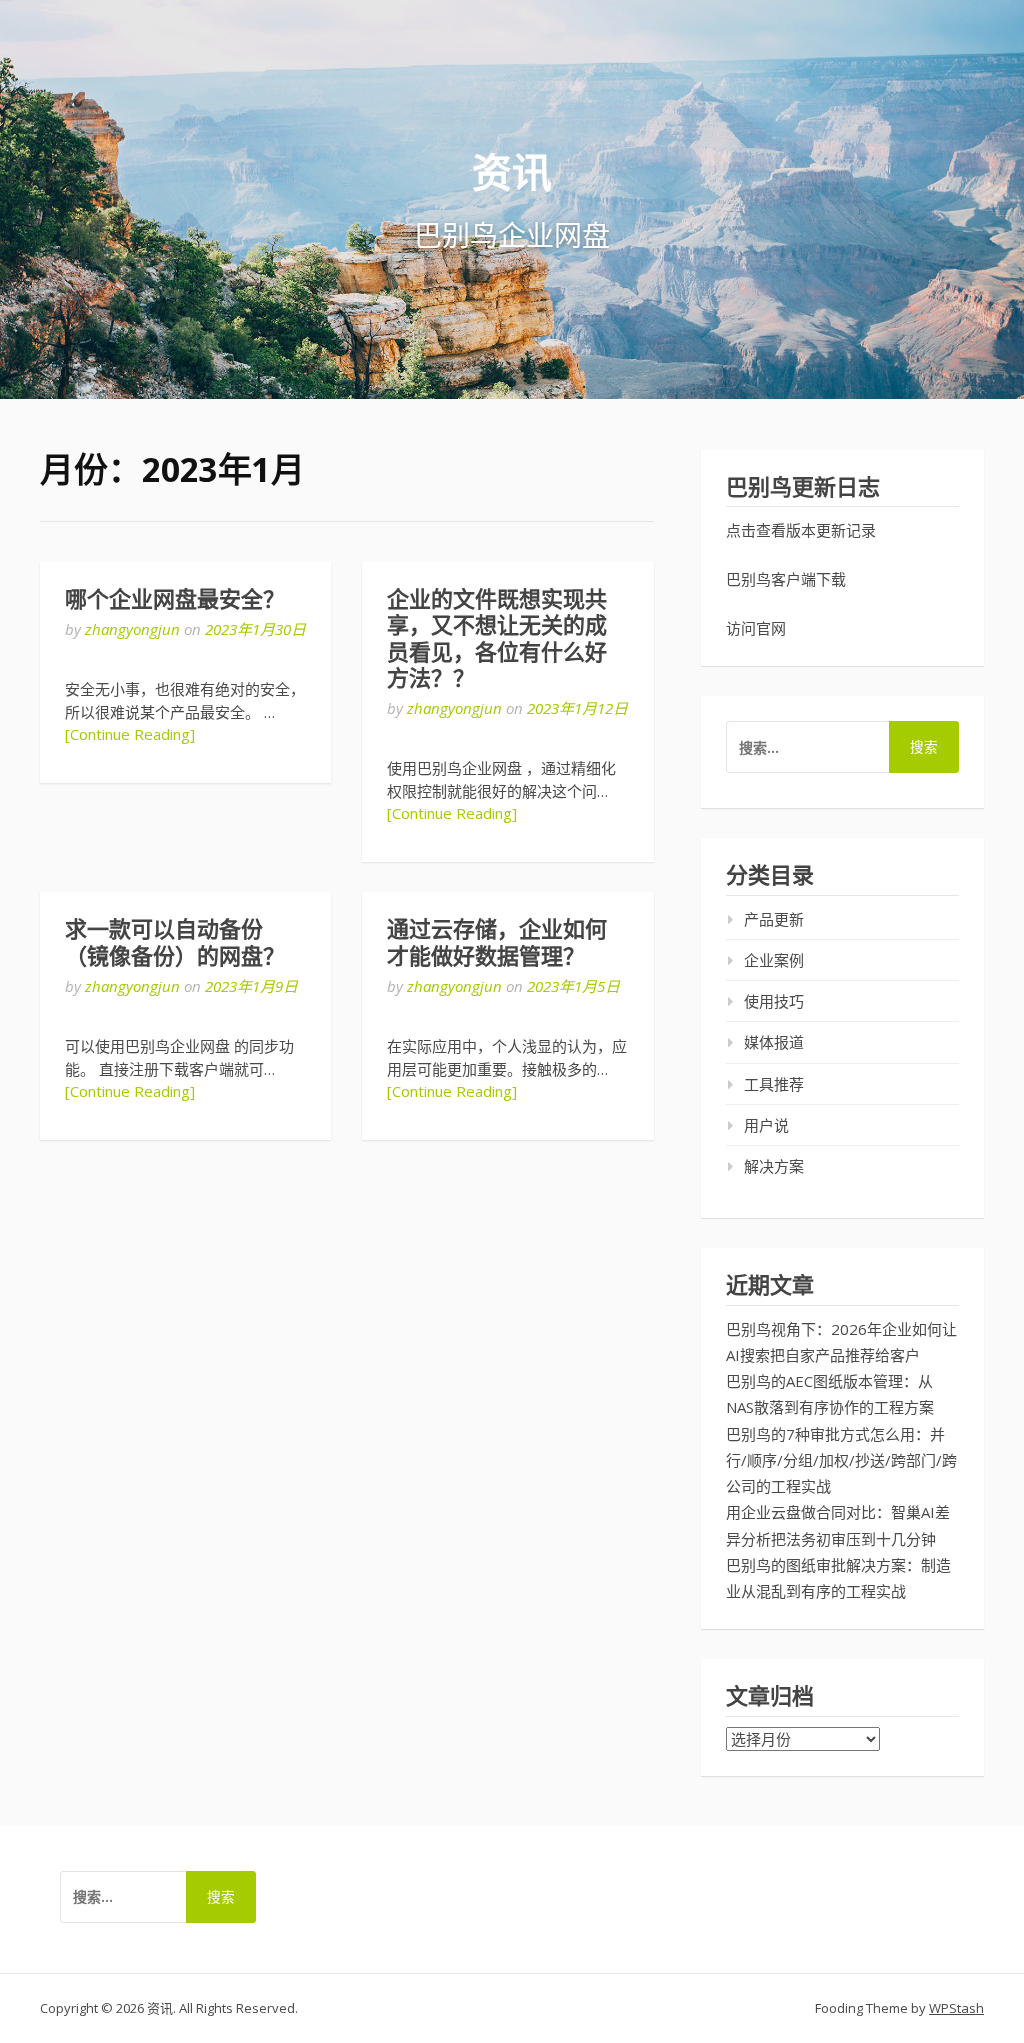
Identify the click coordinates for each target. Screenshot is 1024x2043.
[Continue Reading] (130, 734)
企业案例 (774, 960)
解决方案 (774, 1166)
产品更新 (774, 919)
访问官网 (756, 628)
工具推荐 (774, 1084)
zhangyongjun (132, 629)
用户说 (766, 1125)
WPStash (956, 2008)
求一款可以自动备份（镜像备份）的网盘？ (175, 942)
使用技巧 (774, 1001)
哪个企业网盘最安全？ (175, 599)
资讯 (512, 171)
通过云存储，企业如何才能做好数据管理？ (497, 942)
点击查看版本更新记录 (801, 530)
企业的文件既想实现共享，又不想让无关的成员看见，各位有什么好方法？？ (497, 639)
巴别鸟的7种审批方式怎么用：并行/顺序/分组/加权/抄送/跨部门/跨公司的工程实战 (841, 1460)
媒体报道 (774, 1042)
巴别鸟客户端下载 (786, 579)
